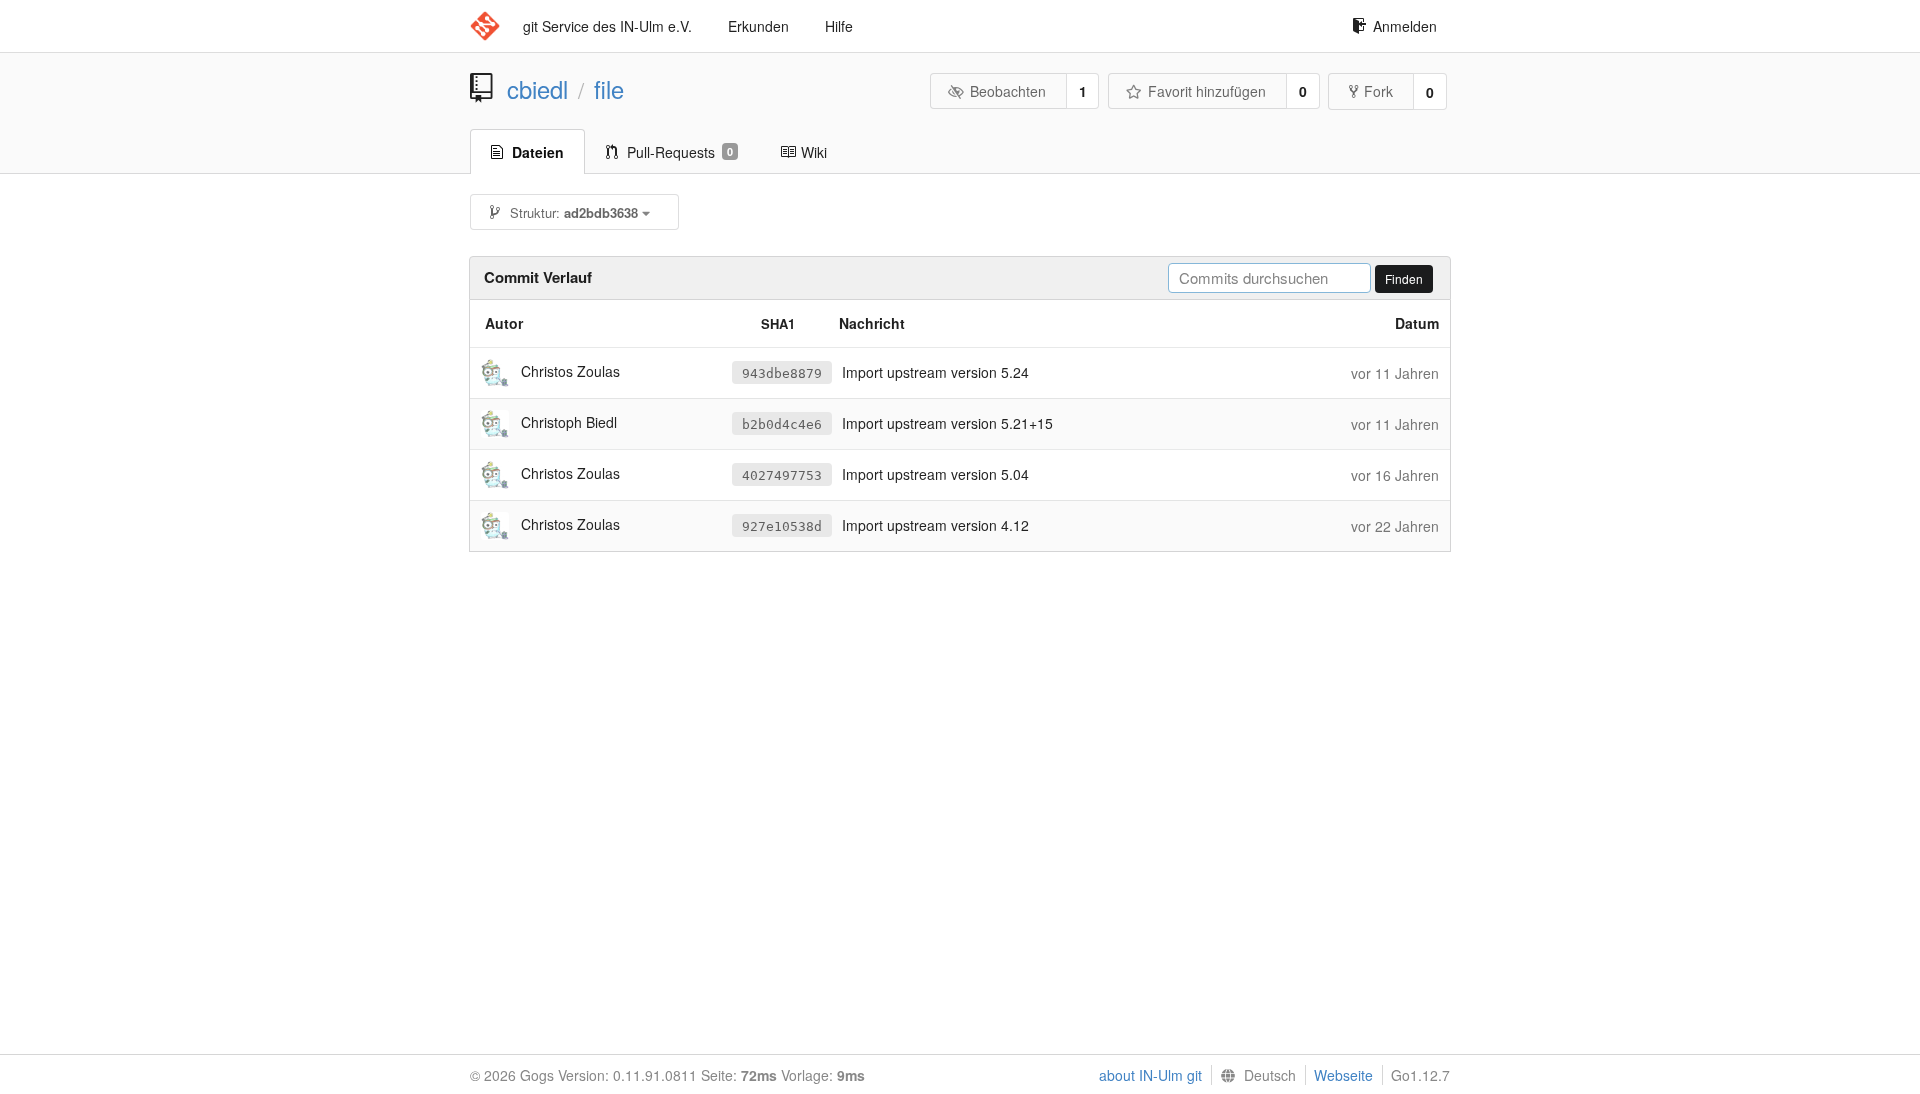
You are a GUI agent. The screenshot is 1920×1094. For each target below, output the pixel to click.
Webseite (1343, 1075)
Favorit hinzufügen (1207, 91)
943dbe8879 (782, 373)
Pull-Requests (680, 152)
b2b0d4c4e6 (782, 424)
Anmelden (1405, 26)
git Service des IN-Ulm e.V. (607, 26)
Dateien (538, 152)
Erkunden (758, 26)
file (609, 89)
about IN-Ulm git (1150, 1075)
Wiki (814, 152)
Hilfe (839, 26)
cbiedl (537, 89)
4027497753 (782, 475)
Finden (1404, 278)
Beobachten (1008, 91)
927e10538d (782, 526)
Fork (1378, 91)
